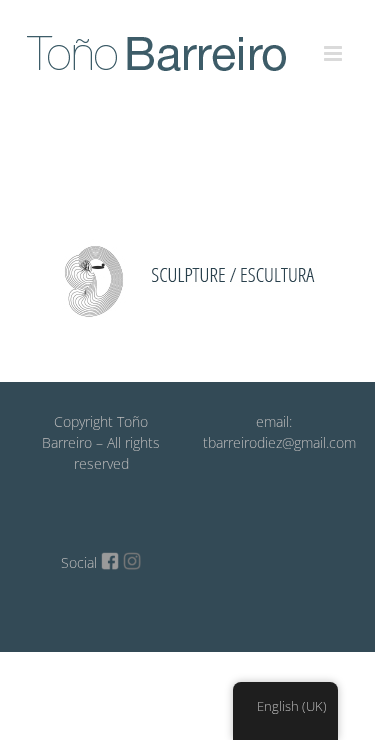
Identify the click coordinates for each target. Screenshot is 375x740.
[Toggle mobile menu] (334, 42)
